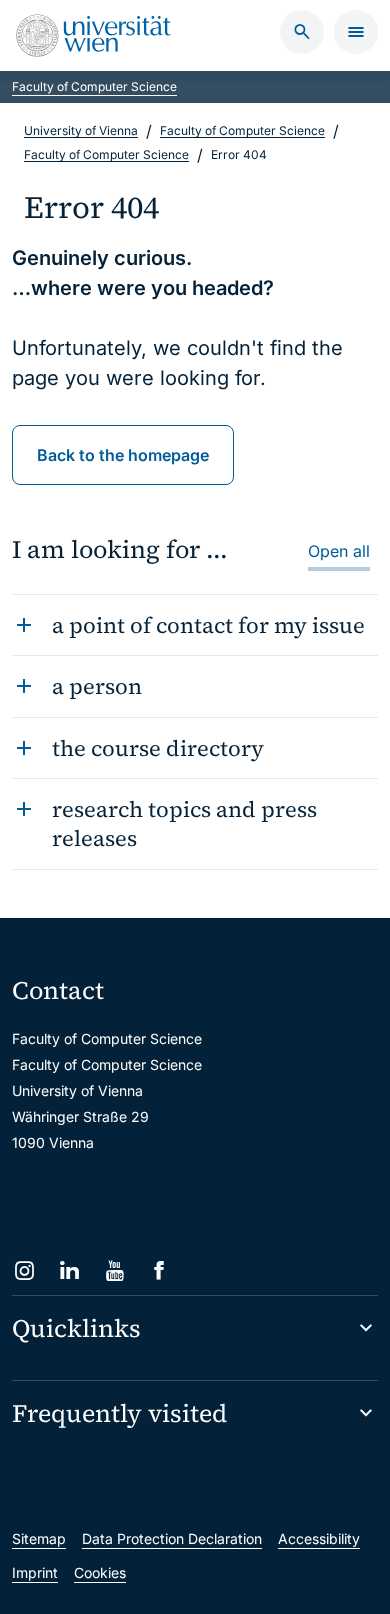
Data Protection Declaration (172, 1538)
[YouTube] (114, 1270)
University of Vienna (81, 130)
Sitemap (39, 1538)
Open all (339, 551)
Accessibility (319, 1538)
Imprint (35, 1572)
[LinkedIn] (69, 1270)
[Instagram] (24, 1270)
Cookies (100, 1572)
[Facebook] (159, 1270)
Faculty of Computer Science (94, 86)
